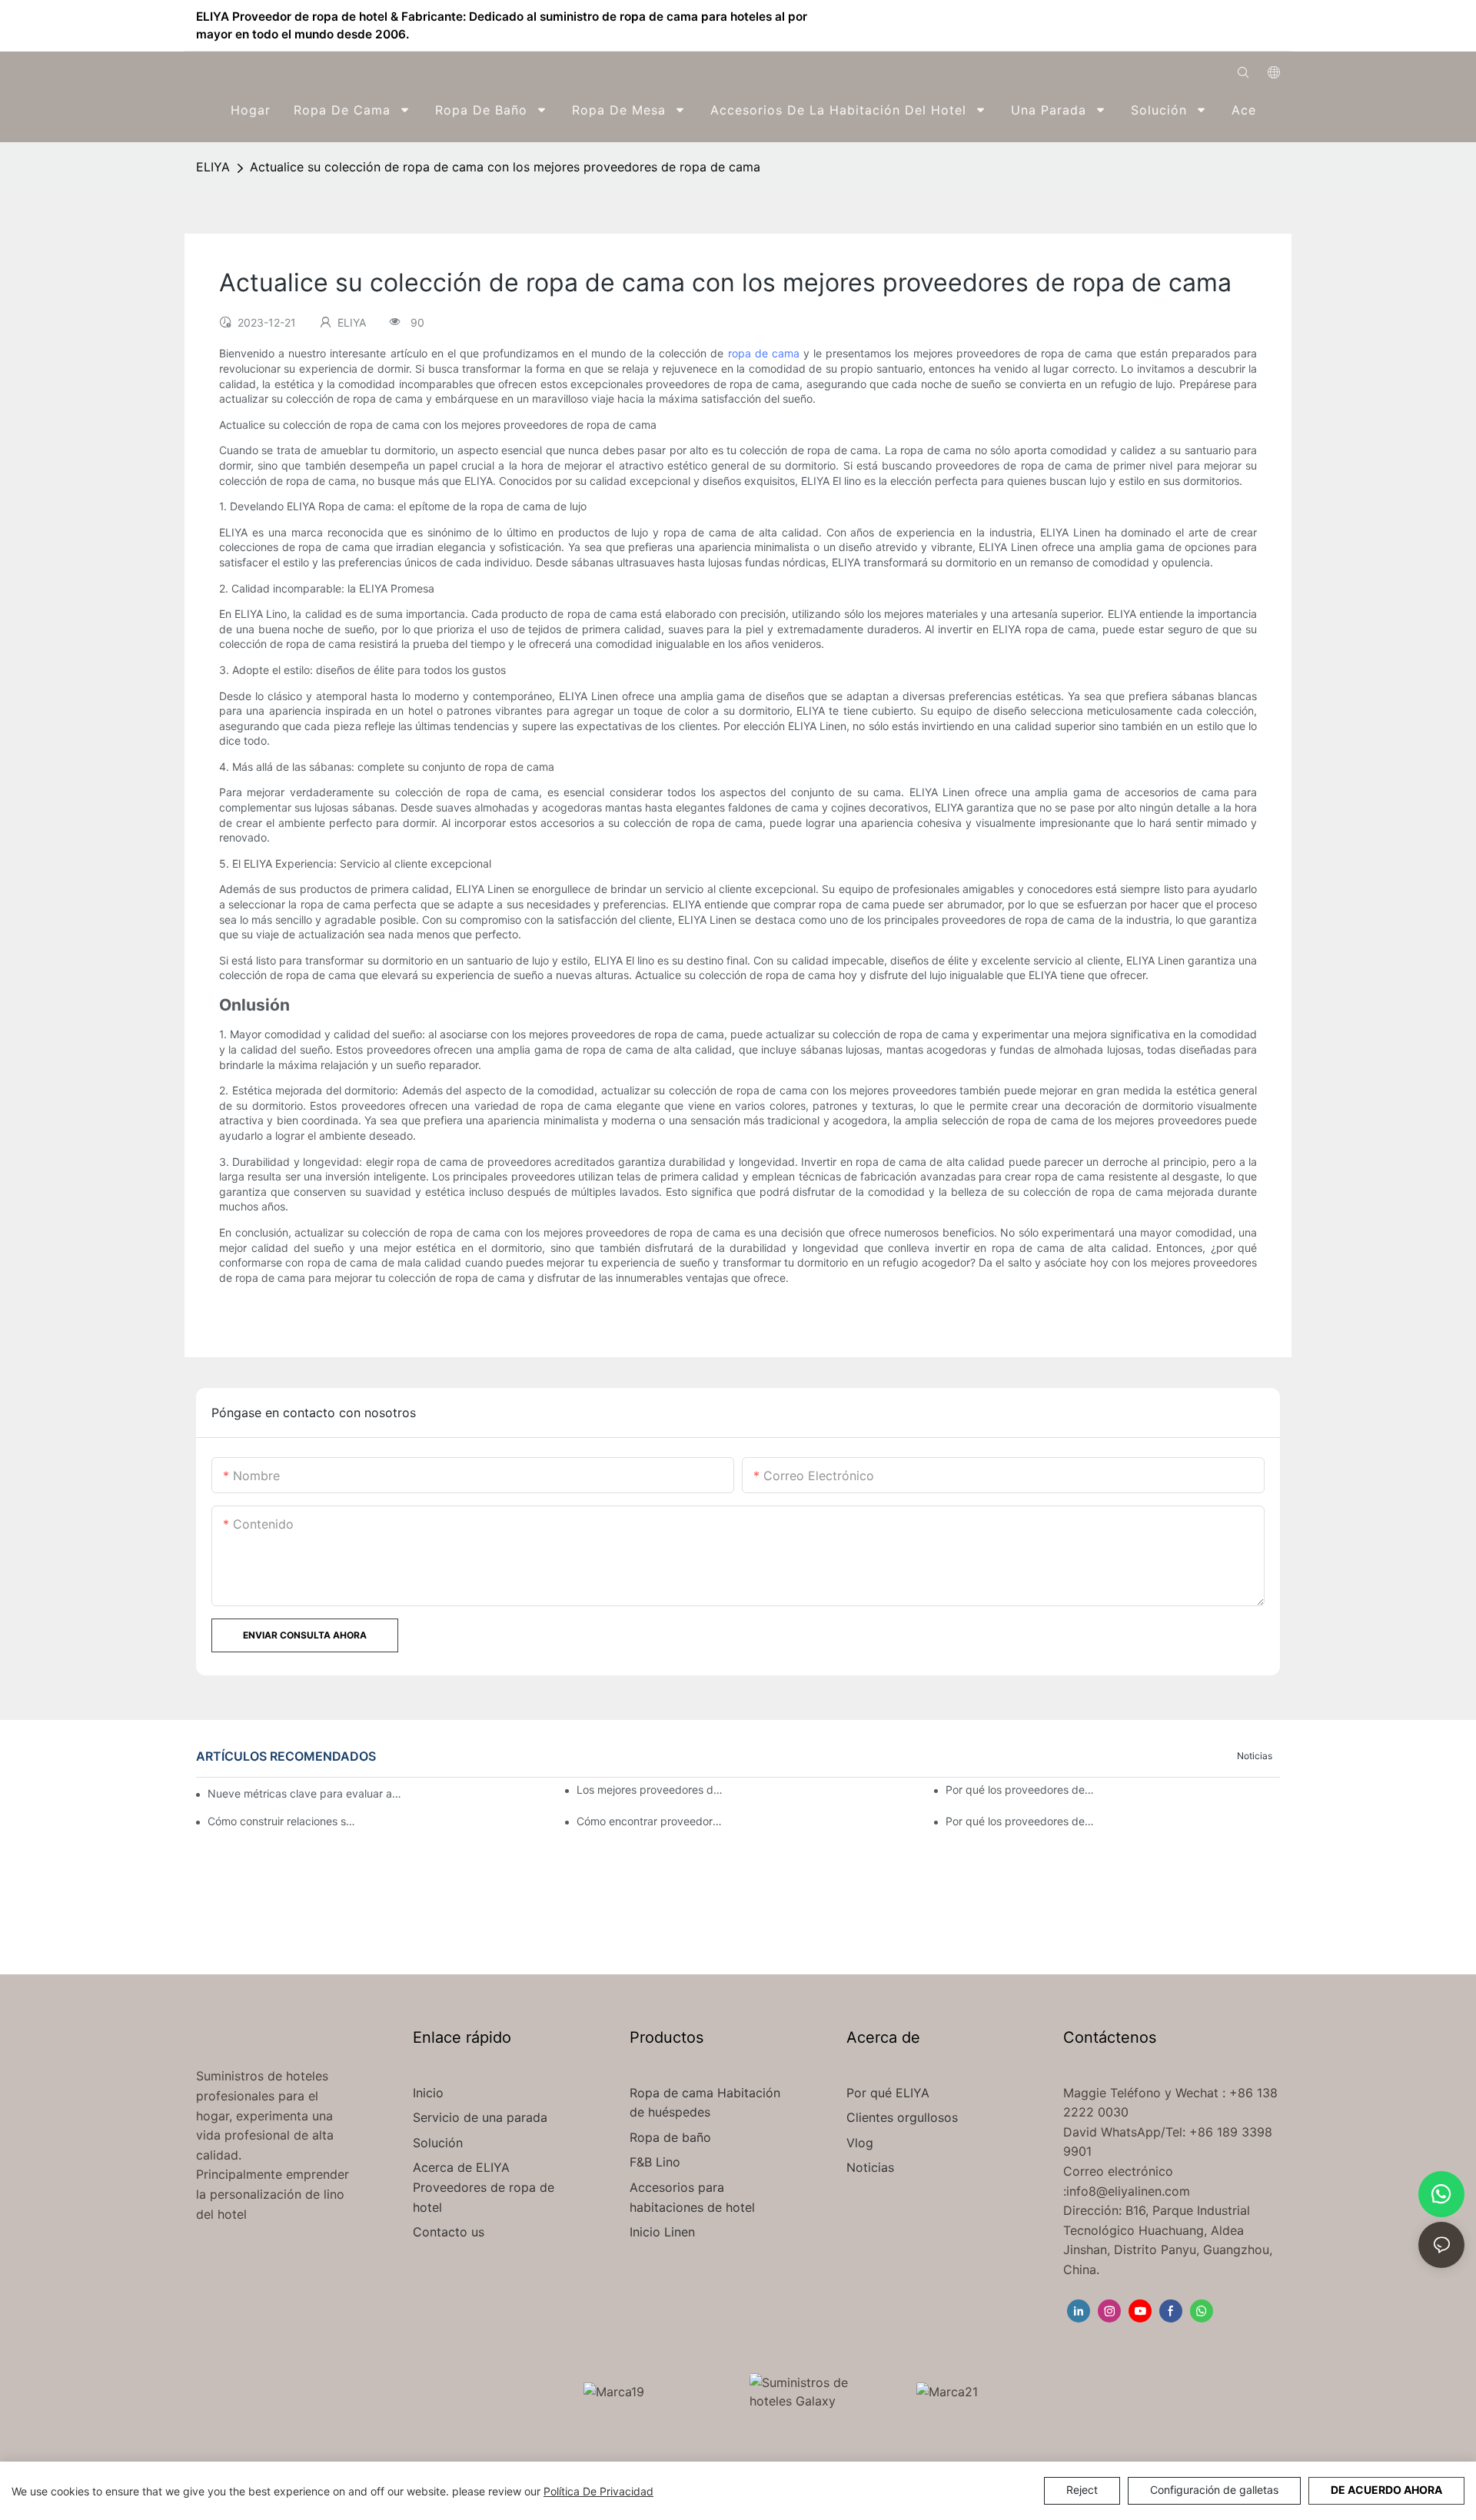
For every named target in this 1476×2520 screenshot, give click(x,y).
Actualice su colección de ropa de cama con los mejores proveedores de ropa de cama (505, 167)
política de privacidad (598, 2491)
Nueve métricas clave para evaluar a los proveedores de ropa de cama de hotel (305, 1793)
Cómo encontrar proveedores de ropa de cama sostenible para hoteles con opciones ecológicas (651, 1821)
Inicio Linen (662, 2232)
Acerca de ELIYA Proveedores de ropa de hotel (484, 2187)
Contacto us (449, 2232)
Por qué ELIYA (888, 2093)
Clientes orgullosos (902, 2117)
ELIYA (213, 167)
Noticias (1255, 1756)
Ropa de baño (670, 2137)
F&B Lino (655, 2162)
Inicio (428, 2093)
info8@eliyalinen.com (1128, 2191)
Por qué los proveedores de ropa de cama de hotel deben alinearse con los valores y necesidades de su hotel (1020, 1821)
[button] (1270, 110)
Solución (440, 2143)
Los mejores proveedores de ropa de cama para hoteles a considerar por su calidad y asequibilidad (651, 1790)
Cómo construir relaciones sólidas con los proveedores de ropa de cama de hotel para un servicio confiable (282, 1821)
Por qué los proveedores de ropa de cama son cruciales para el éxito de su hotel (1020, 1790)
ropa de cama (764, 353)
